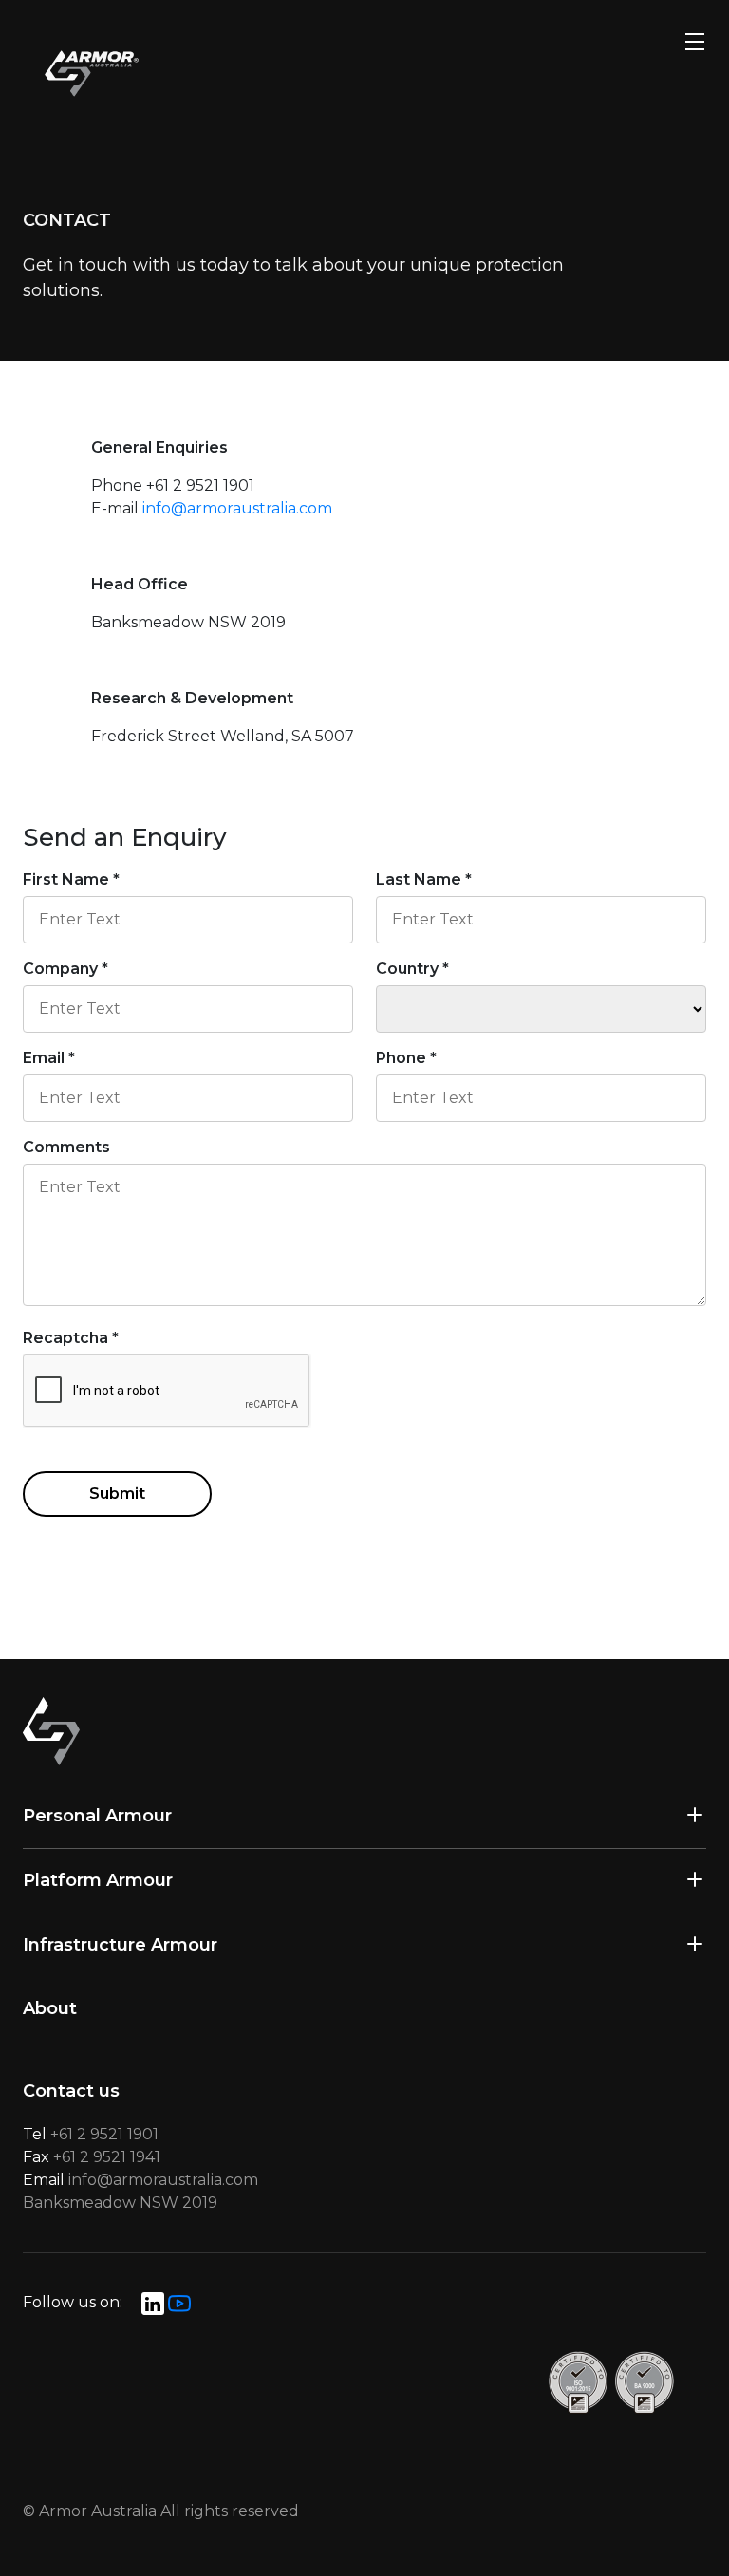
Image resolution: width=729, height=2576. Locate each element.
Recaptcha (71, 1338)
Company (65, 969)
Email (49, 1058)
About (50, 2008)
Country (412, 969)
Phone (406, 1058)
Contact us (71, 2091)
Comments (66, 1147)
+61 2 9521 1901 (104, 2134)
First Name (71, 879)
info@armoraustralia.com (237, 508)
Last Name (424, 879)
